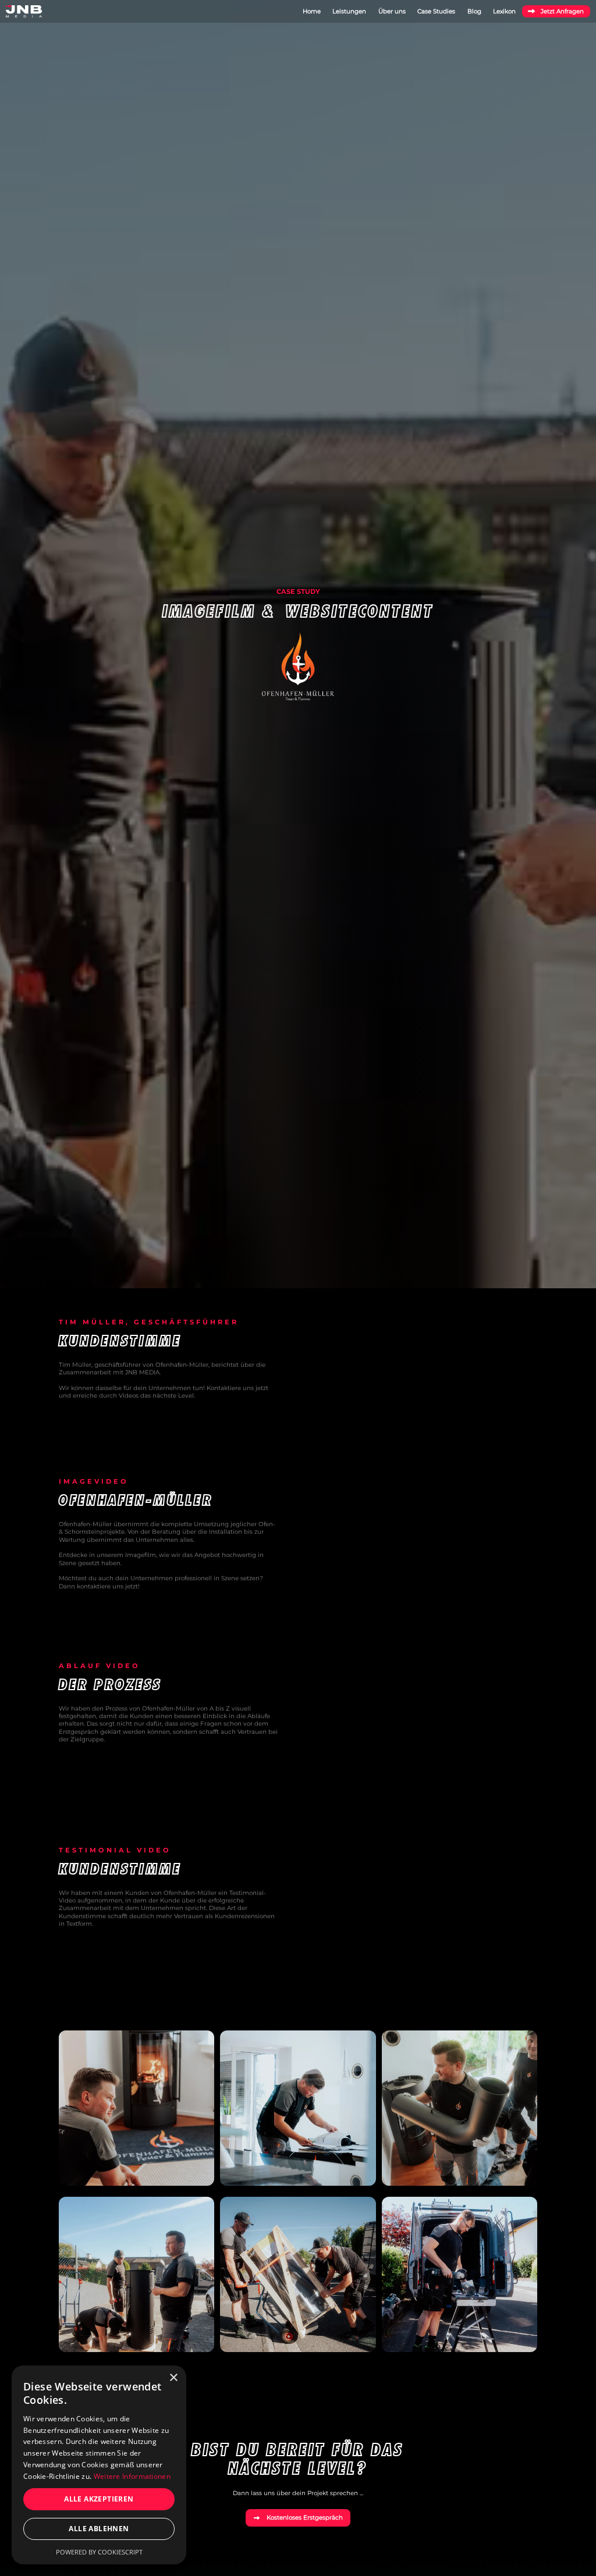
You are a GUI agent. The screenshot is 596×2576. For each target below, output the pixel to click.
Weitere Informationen (132, 2476)
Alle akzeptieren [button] (99, 2499)
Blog (474, 11)
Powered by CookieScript (99, 2552)
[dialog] (99, 2465)
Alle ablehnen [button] (99, 2529)
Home (312, 11)
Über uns (392, 11)
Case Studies (436, 11)
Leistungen (349, 11)
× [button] (173, 2378)
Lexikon (504, 11)
